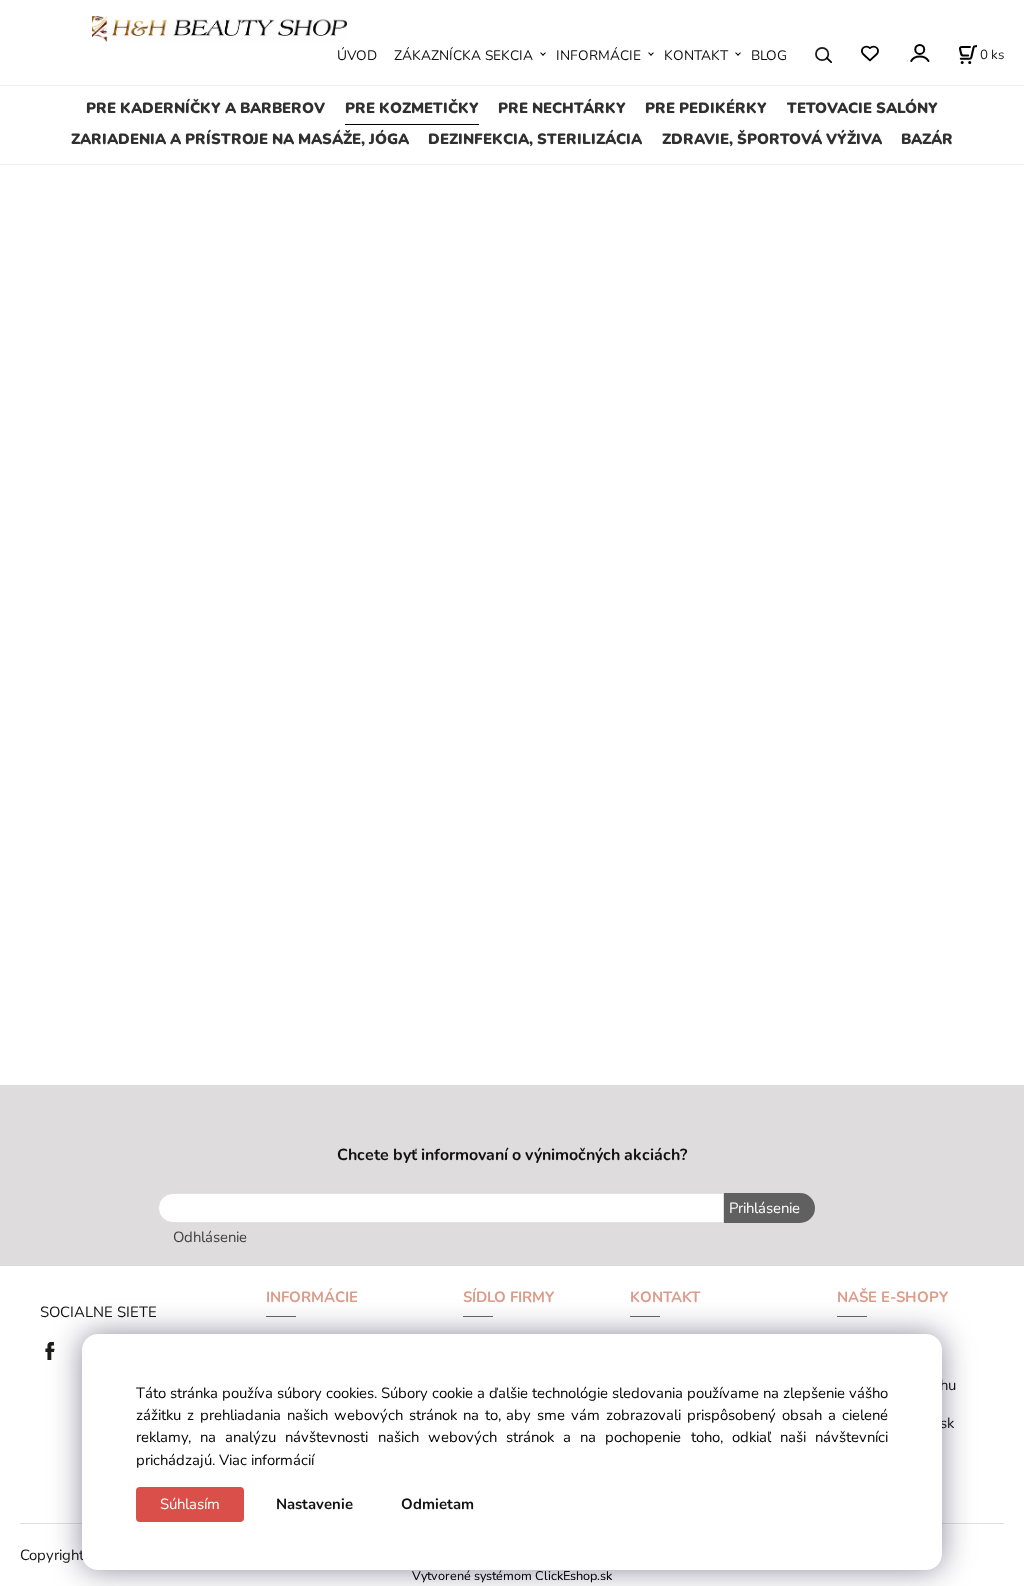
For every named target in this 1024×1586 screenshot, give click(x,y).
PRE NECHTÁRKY (562, 108)
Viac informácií (266, 1460)
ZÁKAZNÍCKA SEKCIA (463, 55)
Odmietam (437, 1504)
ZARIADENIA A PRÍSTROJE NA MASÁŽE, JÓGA (240, 139)
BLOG (769, 55)
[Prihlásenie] (918, 53)
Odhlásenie (210, 1237)
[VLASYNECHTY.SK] (55, 1349)
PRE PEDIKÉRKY (706, 108)
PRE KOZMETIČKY (412, 108)
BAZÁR (927, 139)
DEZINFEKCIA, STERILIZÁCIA (535, 139)
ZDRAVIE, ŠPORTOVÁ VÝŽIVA (772, 139)
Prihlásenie (764, 1208)
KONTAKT (696, 55)
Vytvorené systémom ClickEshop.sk (512, 1575)
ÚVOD (357, 55)
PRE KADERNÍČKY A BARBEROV (205, 108)
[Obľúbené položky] (869, 54)
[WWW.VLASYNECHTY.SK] (219, 27)
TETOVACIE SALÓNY (862, 108)
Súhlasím (190, 1504)
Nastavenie (314, 1504)
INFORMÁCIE (598, 55)
